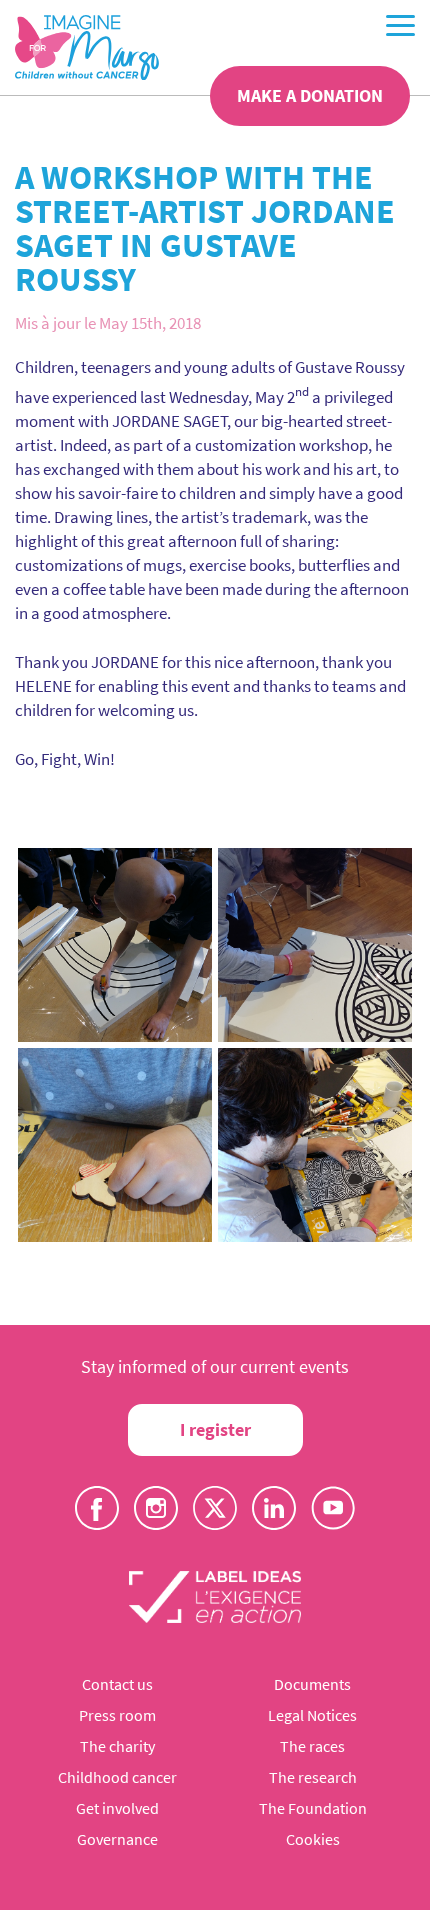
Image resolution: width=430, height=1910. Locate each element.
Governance (117, 1839)
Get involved (117, 1808)
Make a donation (310, 95)
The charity (117, 1746)
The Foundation (313, 1808)
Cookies (313, 1839)
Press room (117, 1715)
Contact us (117, 1684)
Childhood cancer (117, 1777)
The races (312, 1746)
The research (313, 1777)
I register (215, 1429)
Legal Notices (312, 1715)
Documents (312, 1684)
